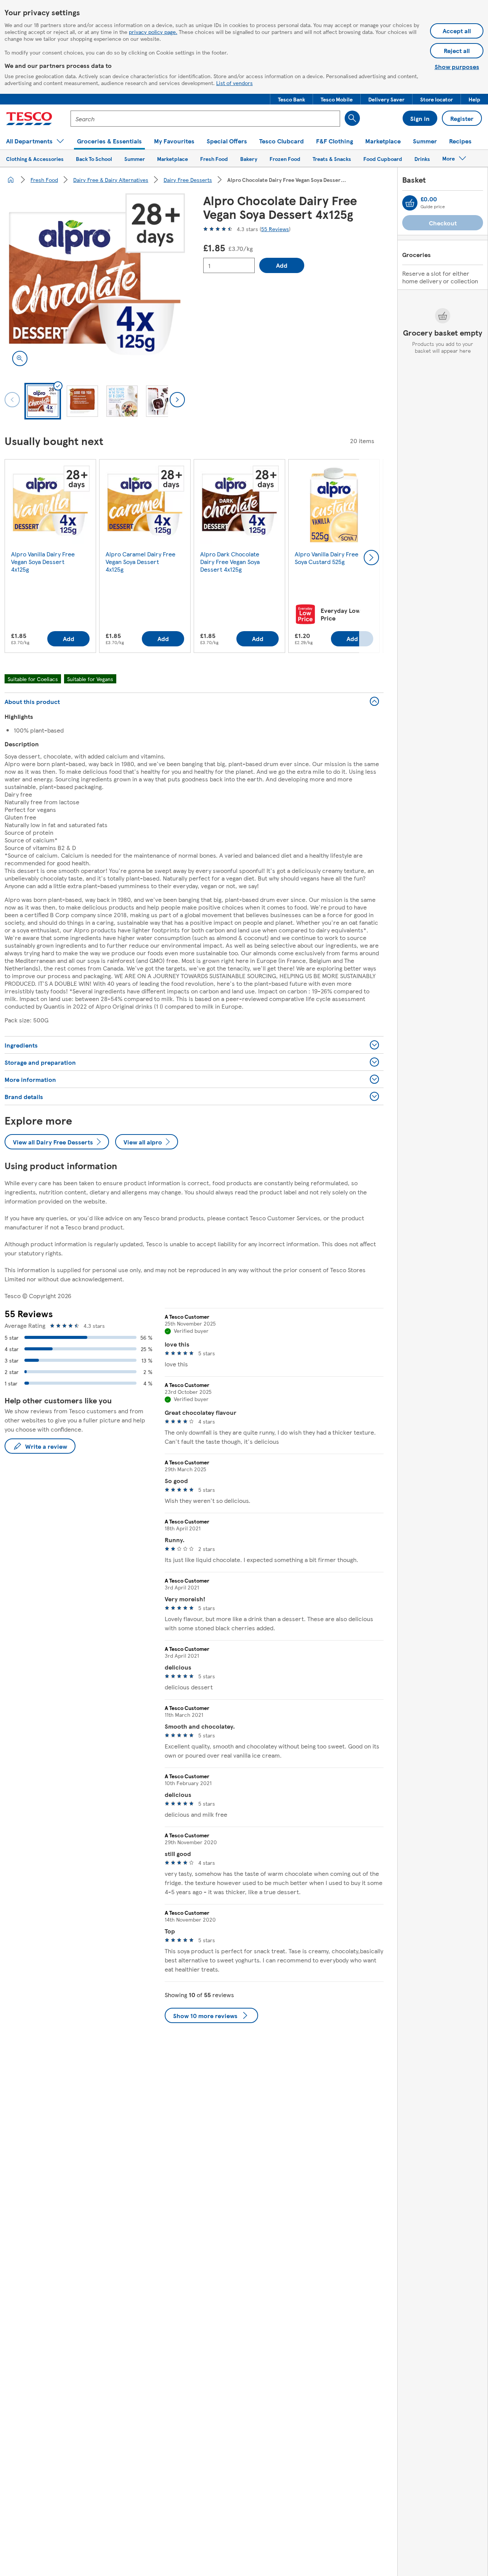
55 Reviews (275, 229)
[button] (291, 99)
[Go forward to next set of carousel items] (371, 558)
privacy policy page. (153, 32)
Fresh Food (44, 180)
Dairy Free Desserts (188, 180)
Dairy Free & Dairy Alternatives (111, 180)
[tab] (43, 401)
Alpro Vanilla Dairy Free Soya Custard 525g (327, 558)
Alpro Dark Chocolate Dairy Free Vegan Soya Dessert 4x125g (230, 562)
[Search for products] (352, 118)
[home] (11, 180)
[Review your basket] (410, 203)
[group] (50, 558)
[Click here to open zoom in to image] (20, 358)
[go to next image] (177, 400)
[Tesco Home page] (29, 119)
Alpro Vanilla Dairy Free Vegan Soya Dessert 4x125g (43, 562)
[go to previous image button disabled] (12, 400)
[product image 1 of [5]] (95, 284)
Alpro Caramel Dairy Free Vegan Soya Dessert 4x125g (140, 562)
